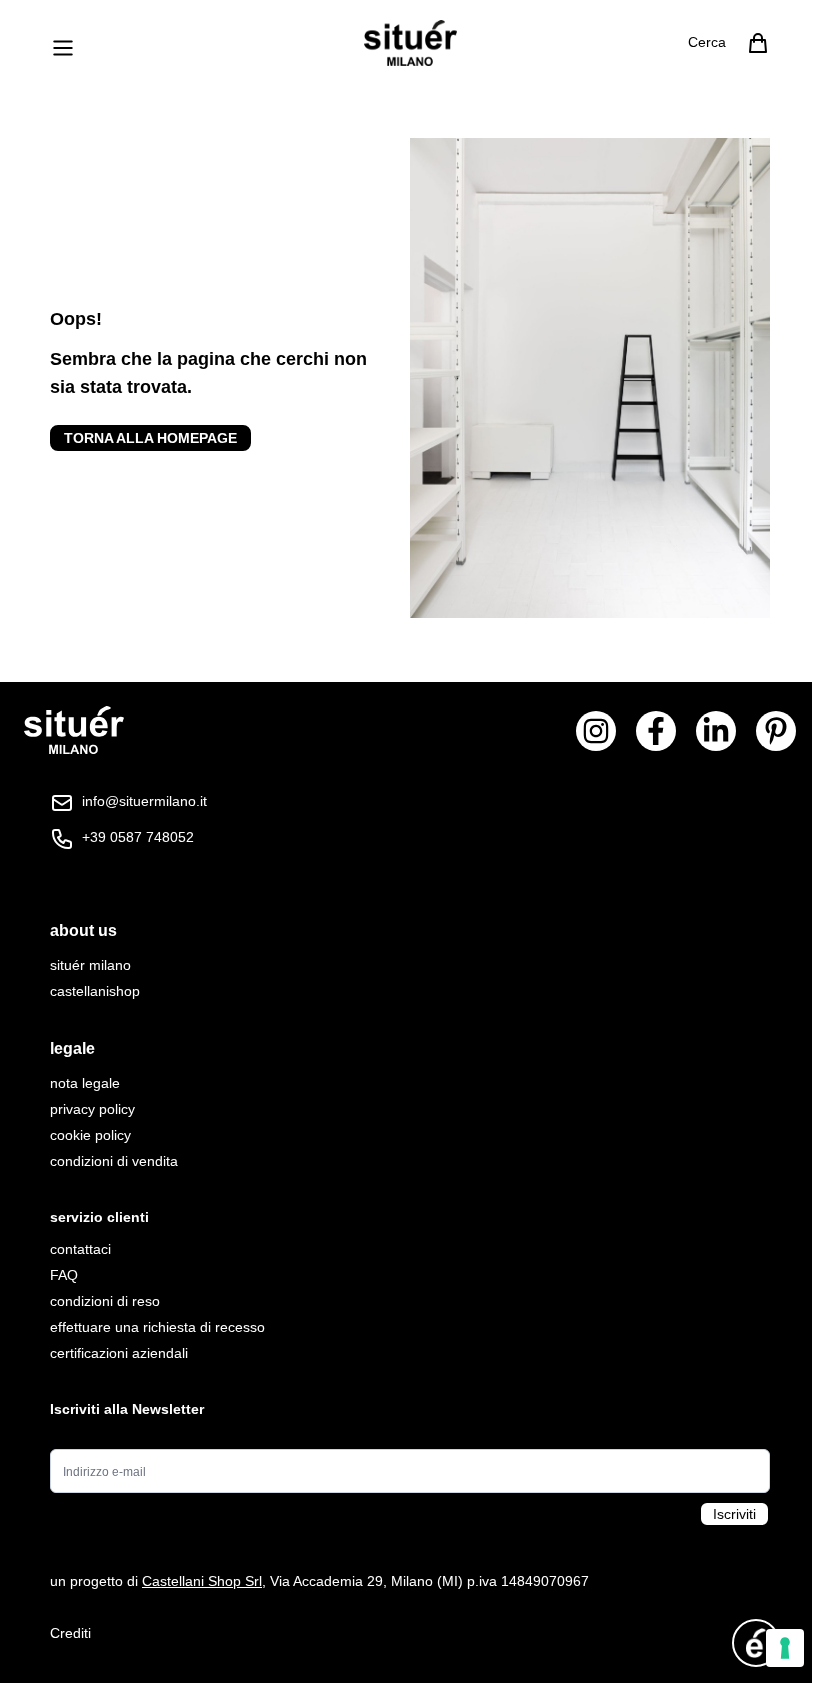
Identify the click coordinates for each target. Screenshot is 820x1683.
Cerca (707, 42)
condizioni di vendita (114, 1161)
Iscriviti (734, 1514)
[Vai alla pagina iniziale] (410, 43)
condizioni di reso (105, 1301)
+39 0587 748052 (138, 837)
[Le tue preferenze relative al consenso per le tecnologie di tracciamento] (785, 1648)
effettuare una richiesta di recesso (157, 1327)
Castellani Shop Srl (202, 1581)
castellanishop (95, 991)
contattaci (80, 1249)
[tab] (410, 931)
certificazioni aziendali (119, 1353)
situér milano (90, 965)
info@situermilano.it (144, 801)
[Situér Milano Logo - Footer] (74, 730)
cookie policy (90, 1135)
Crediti (70, 1633)
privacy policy (92, 1109)
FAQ (64, 1275)
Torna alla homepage (150, 438)
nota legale (85, 1083)
